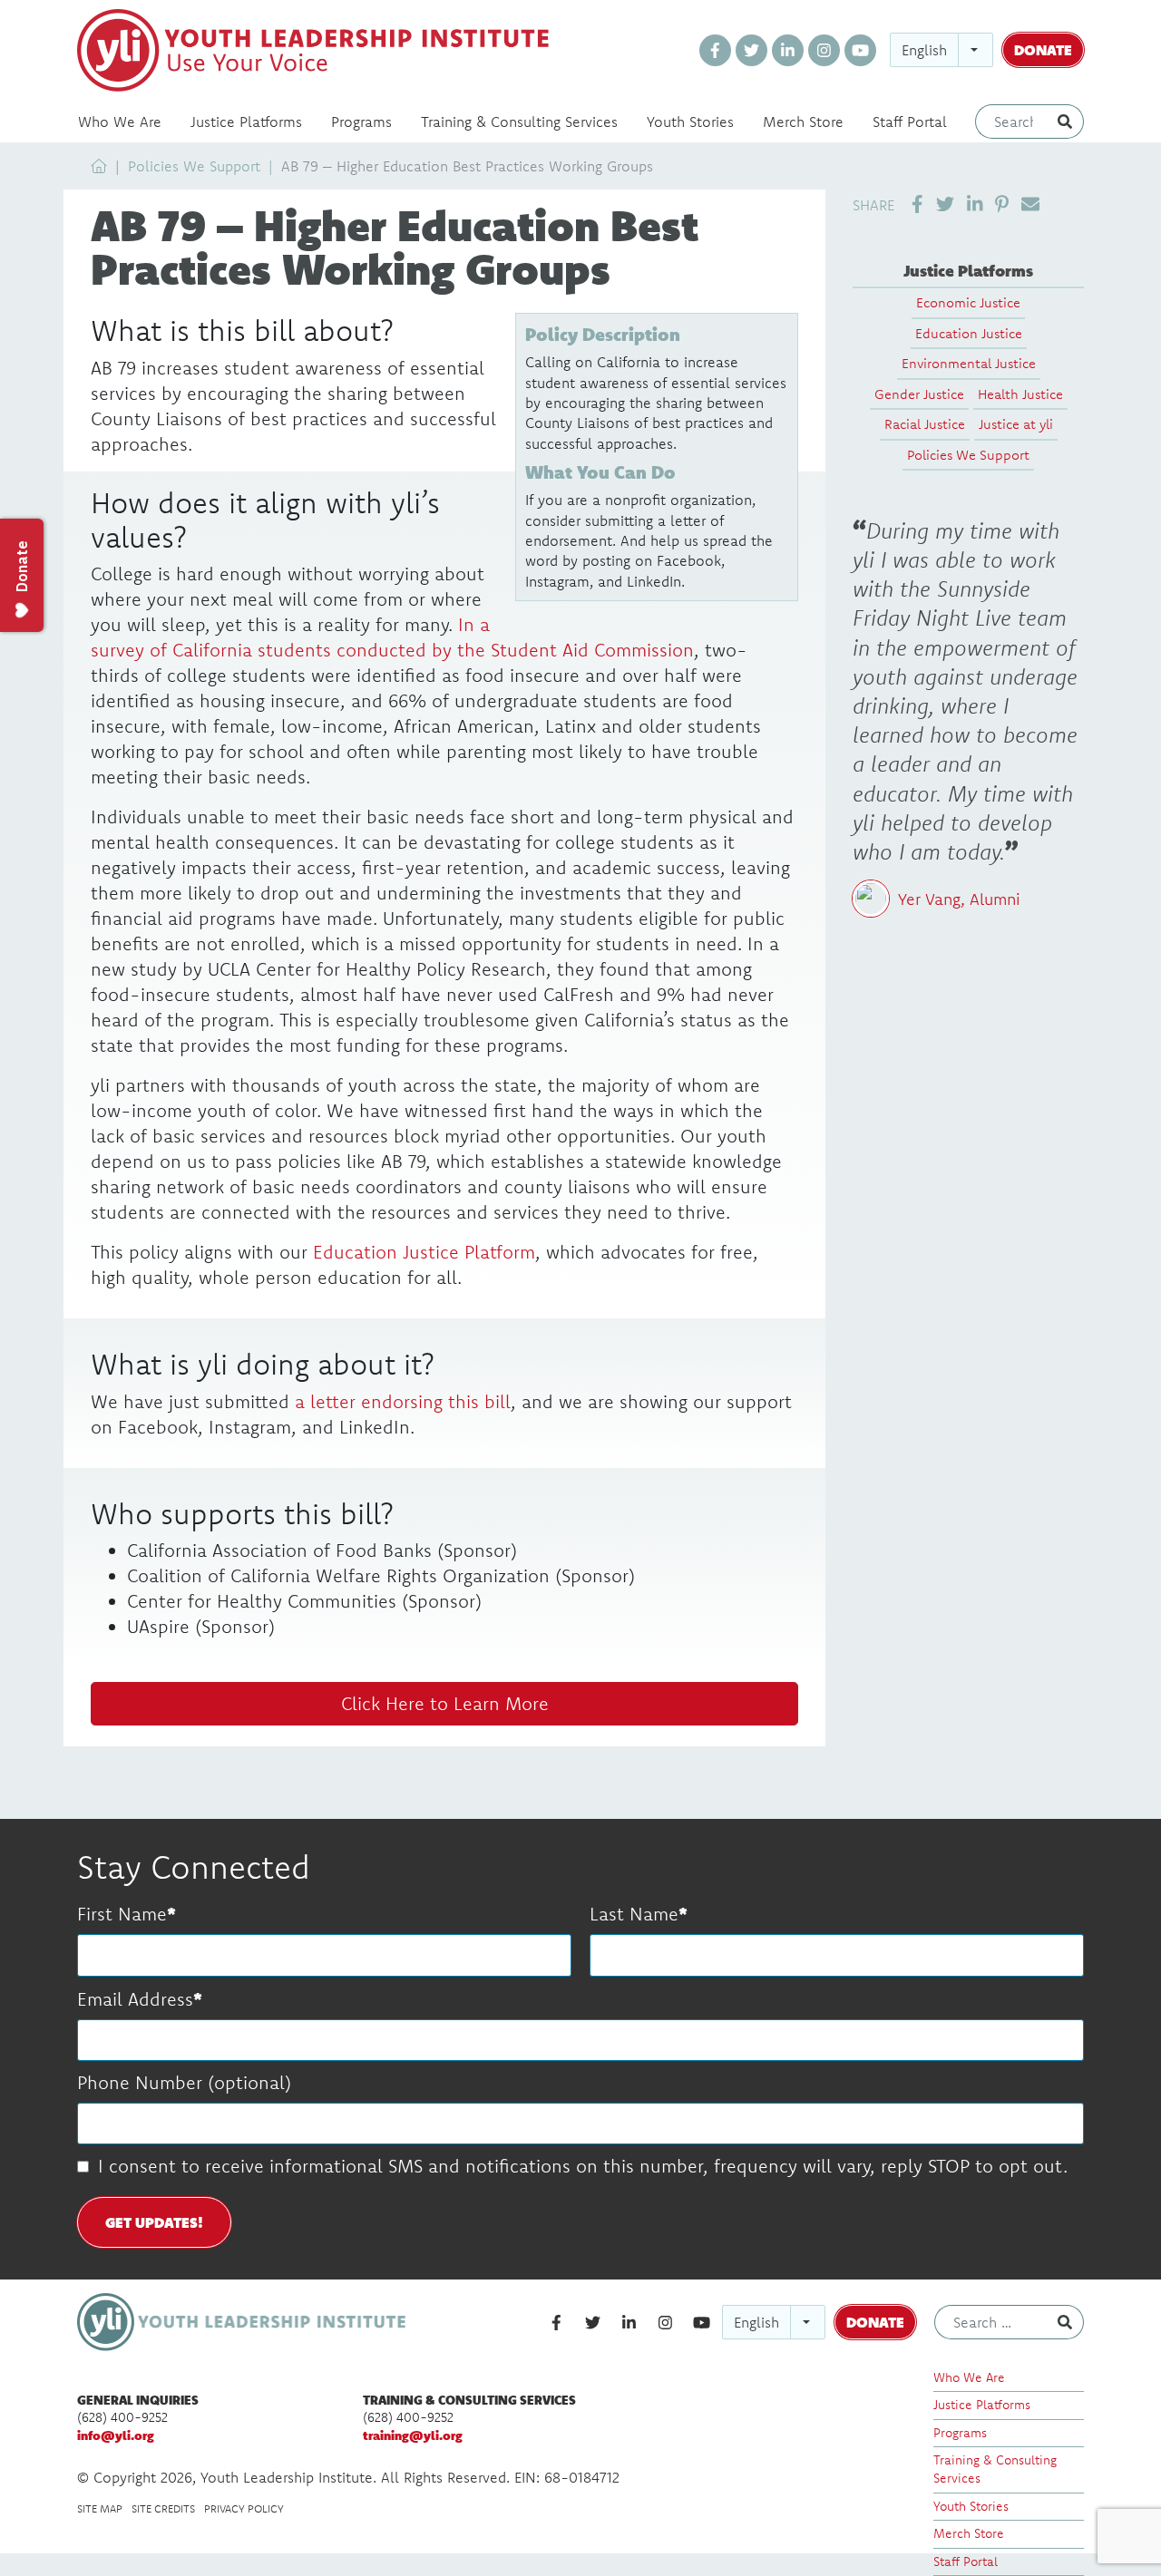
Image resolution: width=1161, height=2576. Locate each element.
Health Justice (1020, 394)
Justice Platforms (246, 122)
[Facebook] (715, 50)
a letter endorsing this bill (403, 1401)
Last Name (634, 1914)
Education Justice (969, 333)
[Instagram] (824, 50)
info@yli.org (116, 2435)
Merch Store (803, 122)
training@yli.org (413, 2435)
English (924, 50)
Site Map (100, 2508)
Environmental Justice (969, 363)
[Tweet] (945, 204)
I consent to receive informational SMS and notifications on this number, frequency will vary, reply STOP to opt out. (583, 2166)
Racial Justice (925, 424)
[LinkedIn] (788, 50)
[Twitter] (751, 50)
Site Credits (163, 2508)
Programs (361, 122)
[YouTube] (860, 50)
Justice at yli (1016, 424)
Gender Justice (919, 394)
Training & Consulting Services (519, 122)
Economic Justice (968, 302)
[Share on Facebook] (917, 204)
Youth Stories (690, 122)
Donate (1043, 49)
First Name (122, 1914)
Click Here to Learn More (445, 1703)
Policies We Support (194, 166)
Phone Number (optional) (184, 2082)
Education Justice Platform (424, 1252)
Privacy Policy (244, 2508)
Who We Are (120, 122)
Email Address (135, 1999)
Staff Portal (910, 122)
